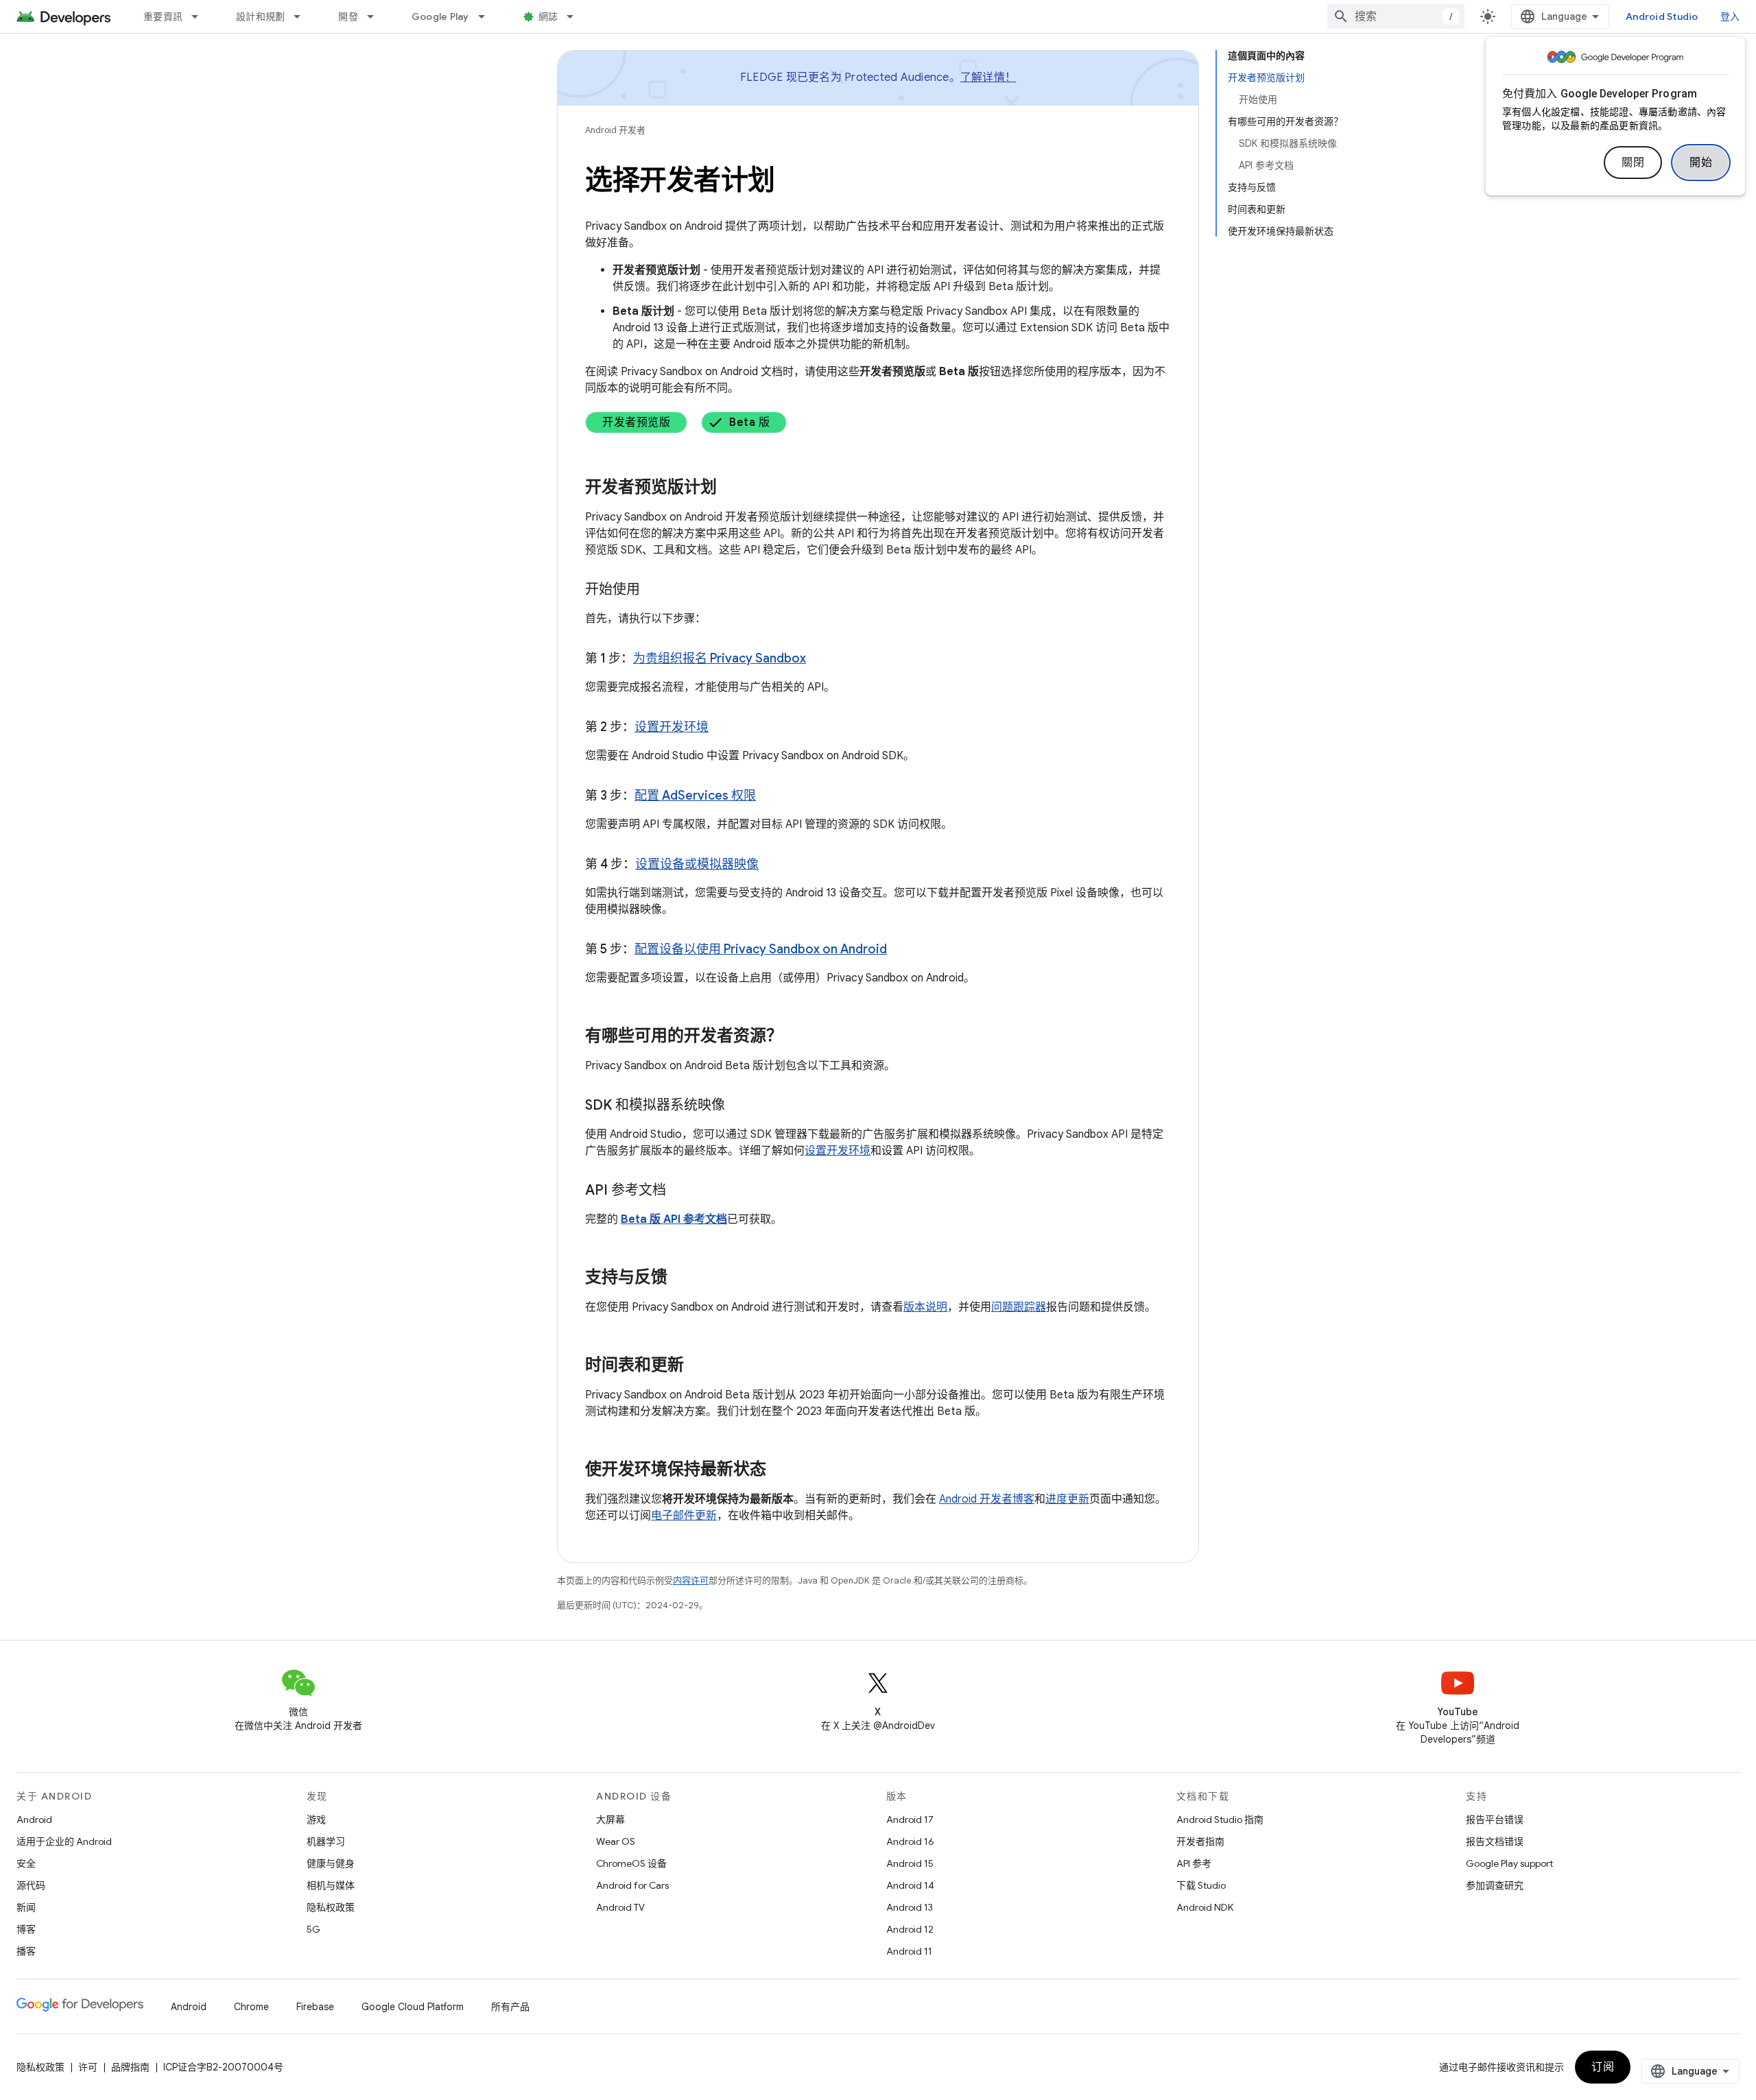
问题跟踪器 (1019, 1307)
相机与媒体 (331, 1885)
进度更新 (1067, 1499)
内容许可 (691, 1580)
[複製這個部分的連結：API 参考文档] (680, 1191)
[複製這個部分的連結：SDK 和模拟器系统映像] (739, 1106)
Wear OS (616, 1841)
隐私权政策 (331, 1907)
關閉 (1633, 163)
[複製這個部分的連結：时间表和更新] (698, 1366)
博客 (26, 1929)
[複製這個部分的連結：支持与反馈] (681, 1278)
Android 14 (910, 1885)
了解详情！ (988, 77)
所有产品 (510, 2007)
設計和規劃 (260, 16)
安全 (26, 1863)
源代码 (31, 1885)
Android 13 (910, 1907)
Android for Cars (632, 1885)
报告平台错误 (1495, 1819)
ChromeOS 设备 (631, 1863)
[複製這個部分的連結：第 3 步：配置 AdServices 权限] (770, 797)
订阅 (1603, 2067)
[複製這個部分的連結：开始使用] (654, 590)
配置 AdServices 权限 (695, 796)
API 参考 (1194, 1863)
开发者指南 (1200, 1841)
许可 (88, 2067)
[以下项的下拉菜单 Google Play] (488, 16)
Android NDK (1205, 1907)
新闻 (26, 1907)
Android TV (620, 1907)
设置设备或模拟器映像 (697, 864)
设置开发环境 (672, 727)
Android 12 (910, 1929)
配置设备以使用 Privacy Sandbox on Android (761, 949)
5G (313, 1929)
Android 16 (910, 1841)
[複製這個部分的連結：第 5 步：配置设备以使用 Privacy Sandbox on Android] (901, 951)
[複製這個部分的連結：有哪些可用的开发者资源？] (796, 1037)
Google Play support (1509, 1863)
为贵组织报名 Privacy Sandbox (720, 658)
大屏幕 (610, 1819)
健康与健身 (331, 1863)
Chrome (251, 2007)
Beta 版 (749, 422)
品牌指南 (130, 2067)
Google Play (440, 16)
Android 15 (910, 1863)
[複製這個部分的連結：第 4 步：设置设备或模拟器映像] (772, 866)
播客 (26, 1951)
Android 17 (910, 1819)
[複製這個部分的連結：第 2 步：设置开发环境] (722, 728)
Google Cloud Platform (413, 2007)
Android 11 (909, 1951)
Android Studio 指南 (1220, 1819)
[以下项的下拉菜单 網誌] (576, 16)
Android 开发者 (615, 130)
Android (34, 1819)
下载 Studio (1201, 1885)
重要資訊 (163, 16)
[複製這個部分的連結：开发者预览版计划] (731, 488)
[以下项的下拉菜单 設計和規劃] (303, 16)
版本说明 (925, 1307)
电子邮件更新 (684, 1516)
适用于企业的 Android (64, 1841)
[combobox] (1396, 16)
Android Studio (1662, 16)
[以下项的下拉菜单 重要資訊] (201, 16)
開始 (1701, 163)
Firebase (315, 2007)
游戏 (316, 1819)
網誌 (548, 16)
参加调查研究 (1495, 1885)
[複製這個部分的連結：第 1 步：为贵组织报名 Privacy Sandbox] (820, 660)
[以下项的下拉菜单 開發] (377, 16)
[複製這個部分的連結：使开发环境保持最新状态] (780, 1470)
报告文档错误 (1495, 1841)
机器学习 (326, 1841)
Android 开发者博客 (987, 1499)
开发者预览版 (636, 422)
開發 (348, 16)
